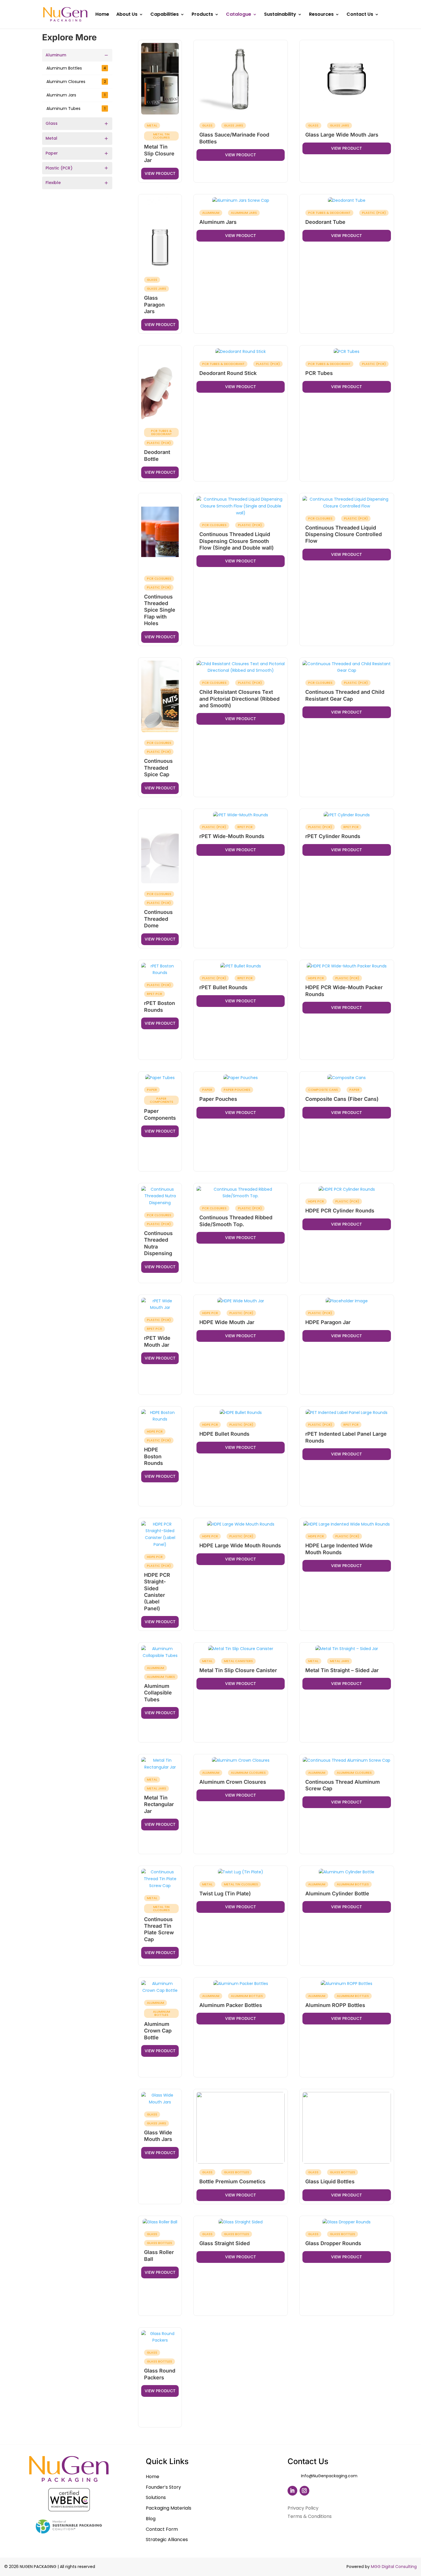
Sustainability (280, 15)
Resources (321, 15)
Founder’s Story (163, 2487)
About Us (127, 15)
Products (202, 15)
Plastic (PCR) (59, 168)
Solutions (156, 2497)
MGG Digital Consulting (394, 2567)
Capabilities (165, 15)
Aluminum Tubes (76, 108)
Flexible (53, 183)
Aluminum (56, 55)
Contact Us (360, 15)
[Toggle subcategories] (106, 55)
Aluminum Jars (76, 95)
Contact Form (162, 2529)
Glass (52, 123)
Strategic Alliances (167, 2540)
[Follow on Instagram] (304, 2491)
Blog (151, 2519)
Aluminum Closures (76, 82)
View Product (160, 173)
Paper (52, 153)
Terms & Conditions (310, 2516)
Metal (51, 138)
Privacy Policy (303, 2508)
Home (102, 15)
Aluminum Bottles (76, 68)
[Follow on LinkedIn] (292, 2491)
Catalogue (239, 15)
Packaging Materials (169, 2508)
